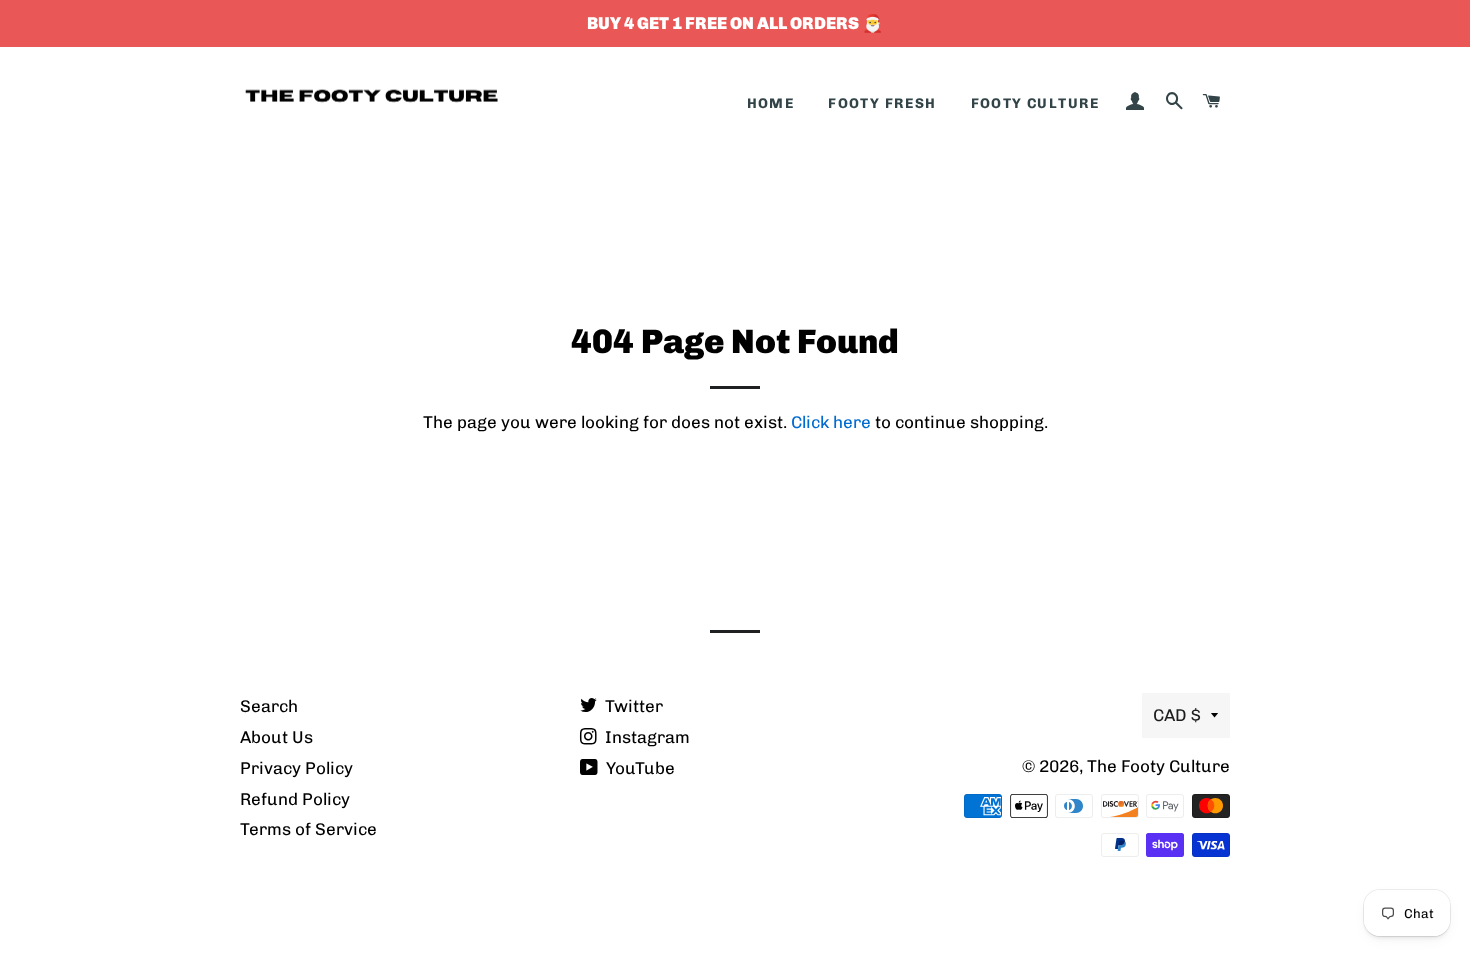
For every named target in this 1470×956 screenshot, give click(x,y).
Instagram (645, 737)
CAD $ (1177, 715)
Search (269, 706)
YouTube (638, 768)
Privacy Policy (296, 768)
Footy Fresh (882, 103)
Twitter (632, 706)
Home (771, 103)
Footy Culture (1035, 103)
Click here (831, 422)
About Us (276, 737)
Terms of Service (308, 829)
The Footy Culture (1158, 766)
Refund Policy (295, 799)
